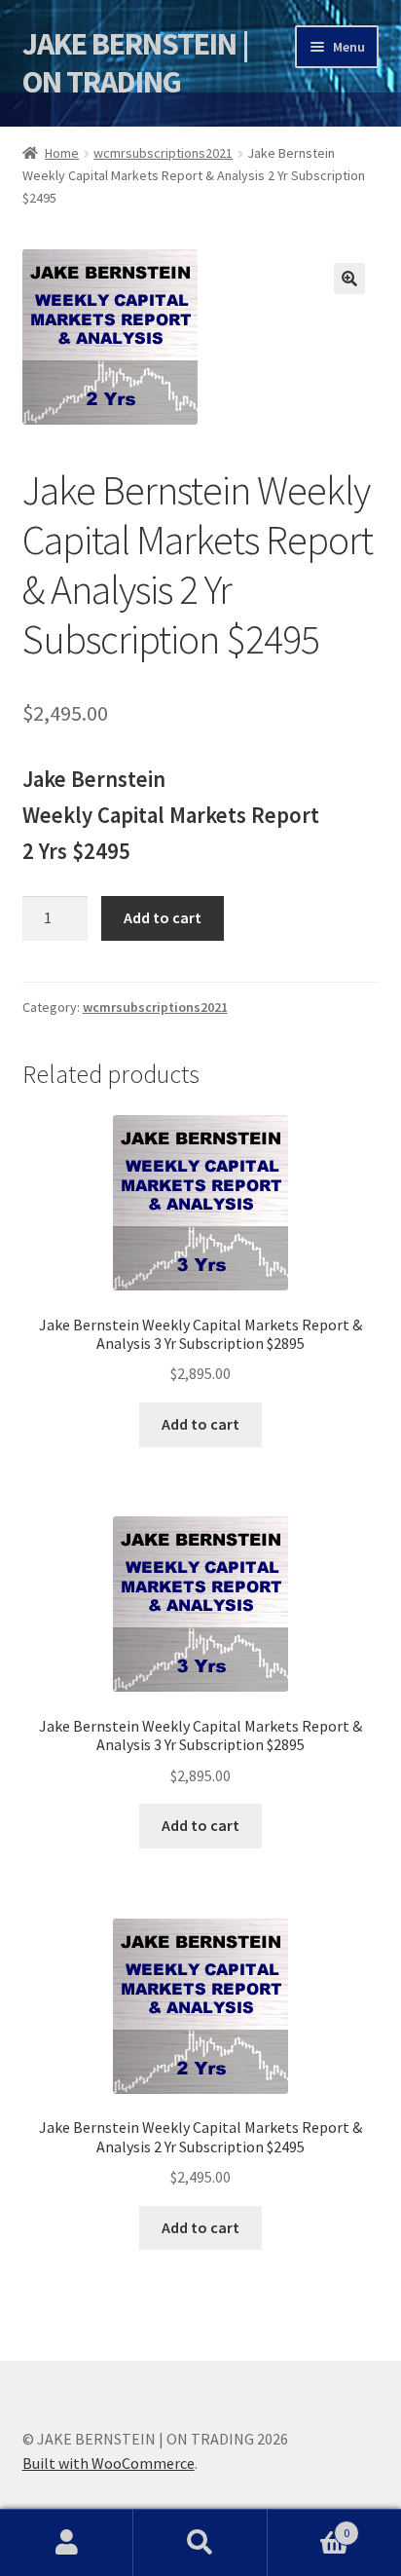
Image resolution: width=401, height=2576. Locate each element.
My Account (67, 2543)
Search (200, 2543)
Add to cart (163, 917)
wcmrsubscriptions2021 (163, 153)
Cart (309, 2526)
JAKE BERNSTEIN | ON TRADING (136, 63)
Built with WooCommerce (109, 2463)
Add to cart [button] (200, 1424)
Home (62, 153)
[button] (349, 279)
